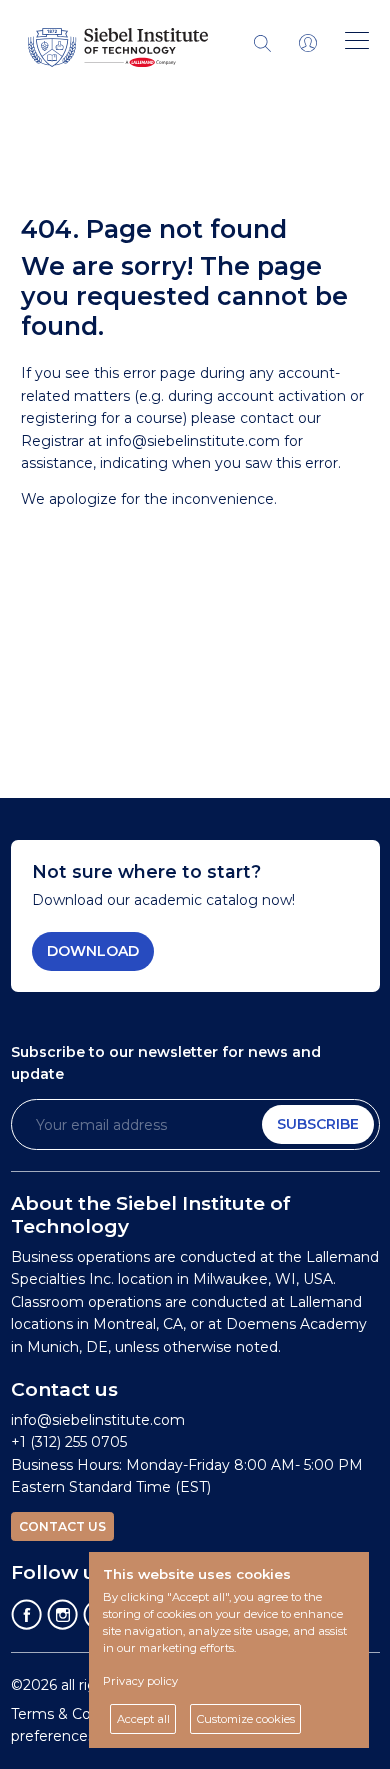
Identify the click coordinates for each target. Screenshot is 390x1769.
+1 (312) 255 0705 (69, 1442)
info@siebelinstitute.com (193, 441)
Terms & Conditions (78, 1714)
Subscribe (318, 1124)
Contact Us (62, 1526)
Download (93, 951)
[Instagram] (63, 1613)
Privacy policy (140, 1681)
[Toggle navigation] (308, 42)
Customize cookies (246, 1719)
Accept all (143, 1719)
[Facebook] (27, 1613)
